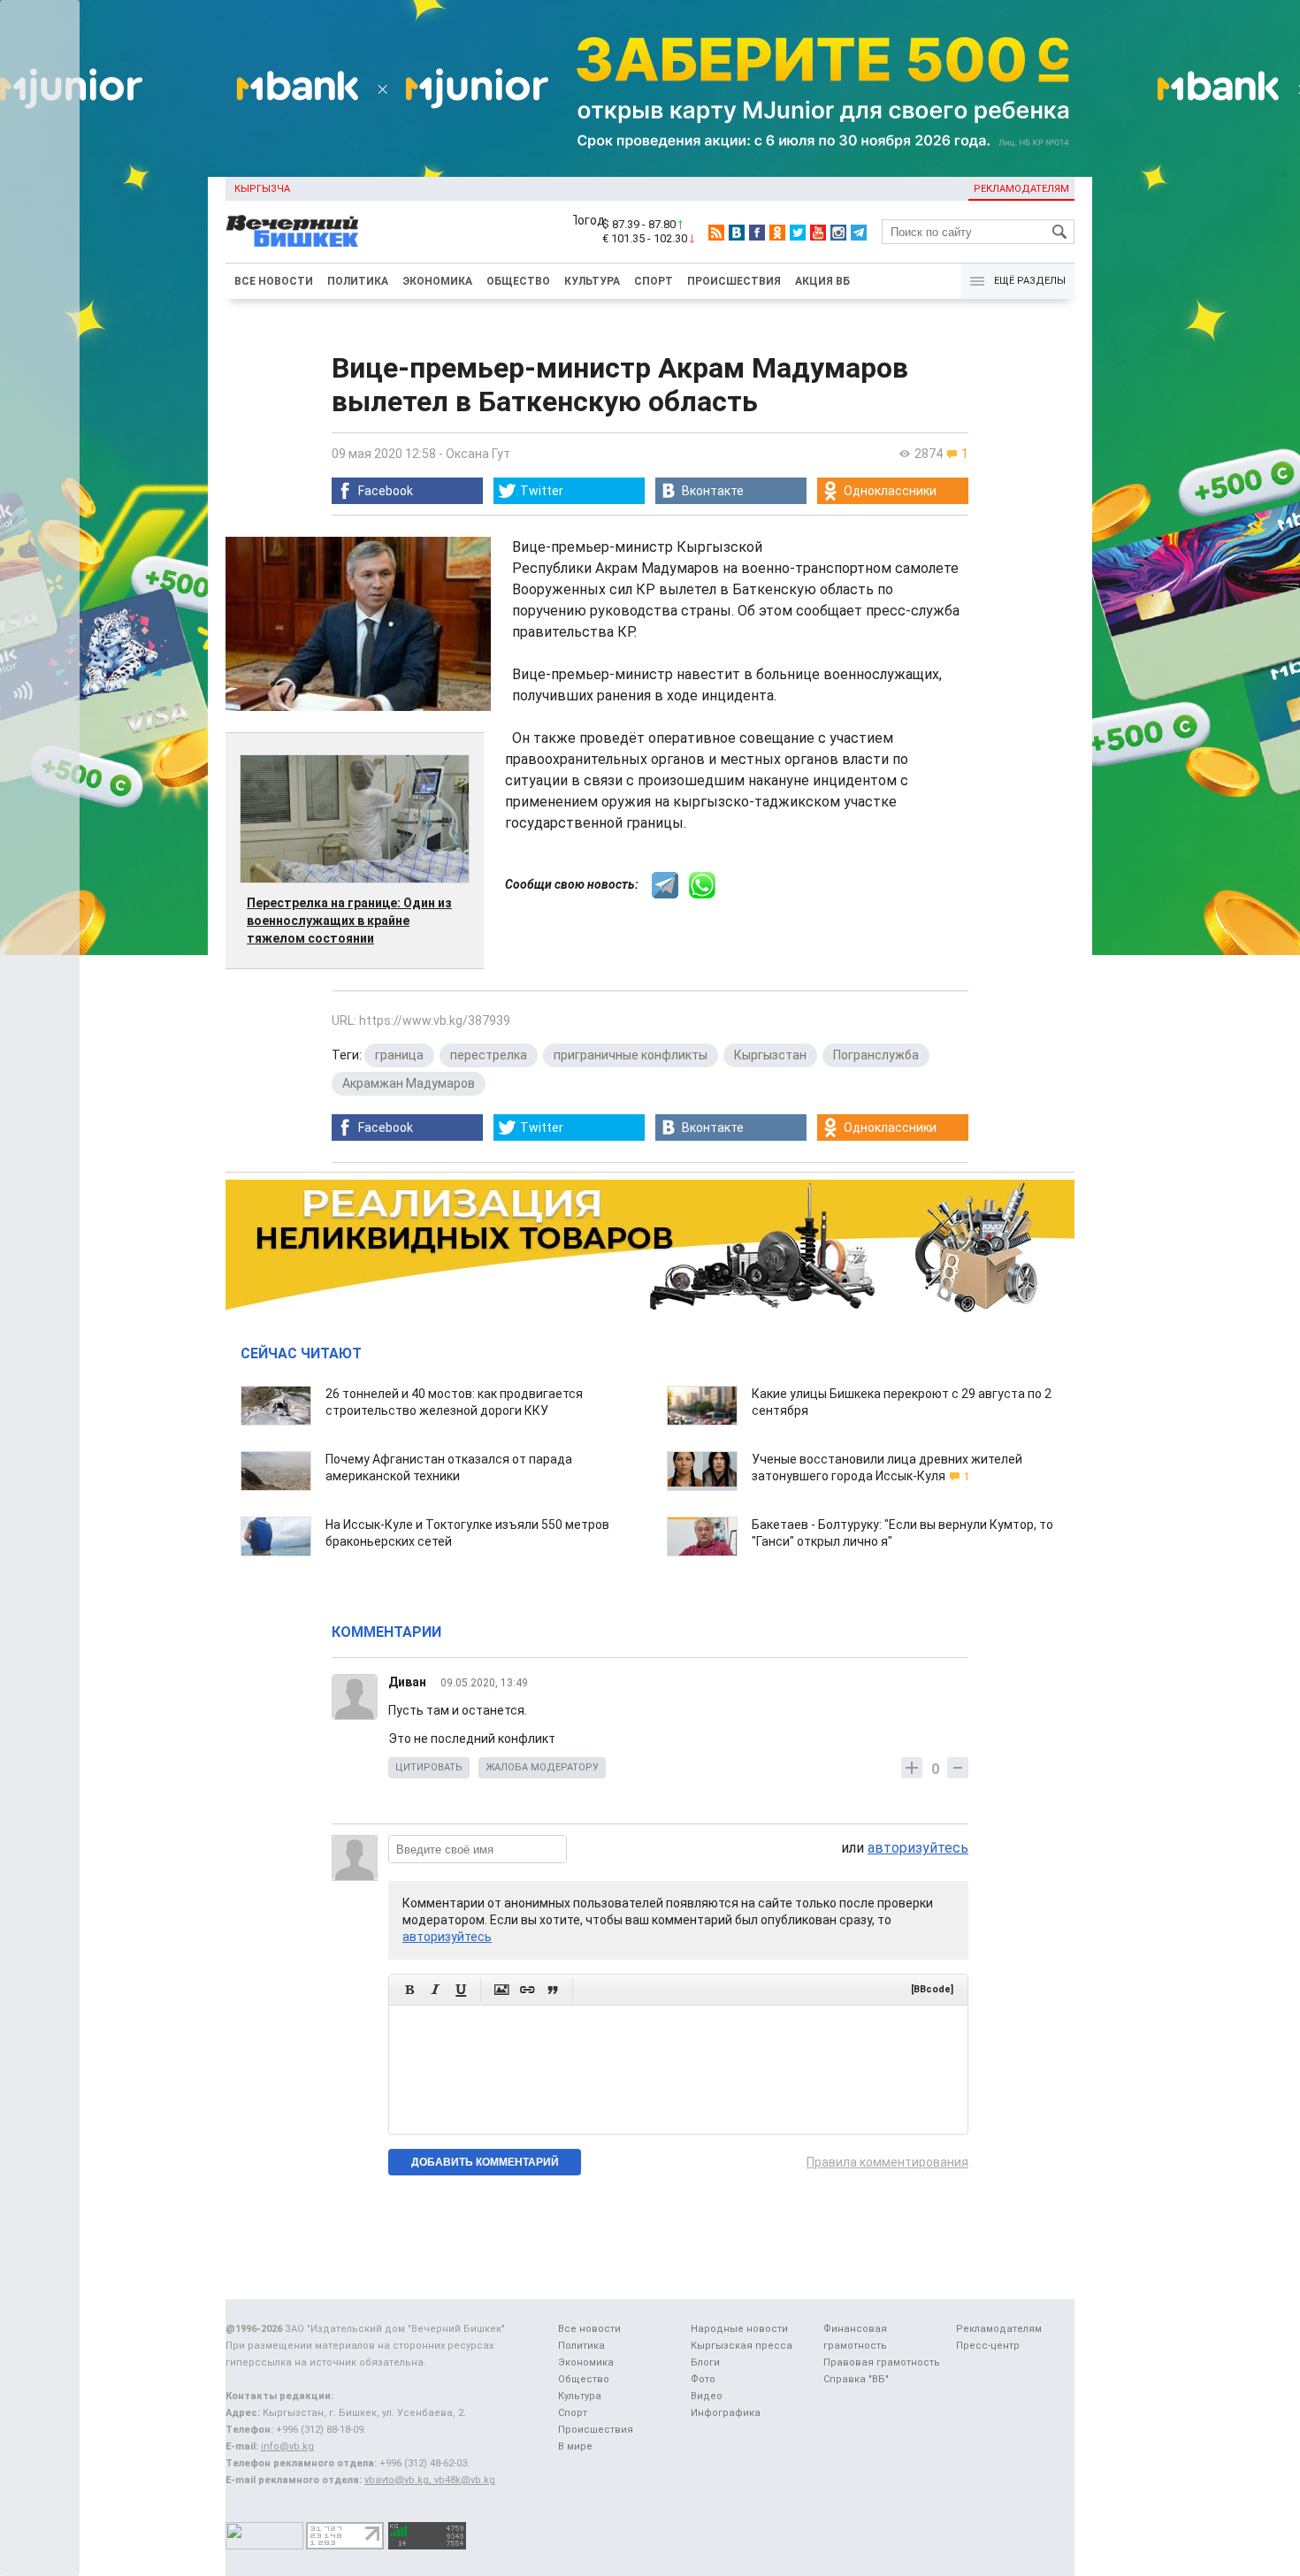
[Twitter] (798, 233)
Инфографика (726, 2413)
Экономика (437, 281)
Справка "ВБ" (856, 2379)
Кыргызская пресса (742, 2346)
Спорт (654, 281)
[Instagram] (838, 233)
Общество (518, 281)
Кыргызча (262, 189)
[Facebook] (757, 233)
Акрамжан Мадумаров (409, 1083)
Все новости (274, 281)
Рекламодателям (1021, 189)
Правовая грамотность (882, 2362)
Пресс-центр (988, 2346)
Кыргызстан (770, 1055)
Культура (592, 281)
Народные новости (739, 2329)
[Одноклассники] (777, 233)
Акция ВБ (822, 281)
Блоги (705, 2362)
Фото (703, 2379)
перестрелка (489, 1055)
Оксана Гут (478, 454)
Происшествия (734, 281)
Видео (707, 2396)
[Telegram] (859, 233)
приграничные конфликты (631, 1055)
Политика (358, 281)
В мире (575, 2446)
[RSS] (716, 233)
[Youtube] (818, 233)
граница (399, 1055)
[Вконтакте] (737, 233)
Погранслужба (876, 1055)
